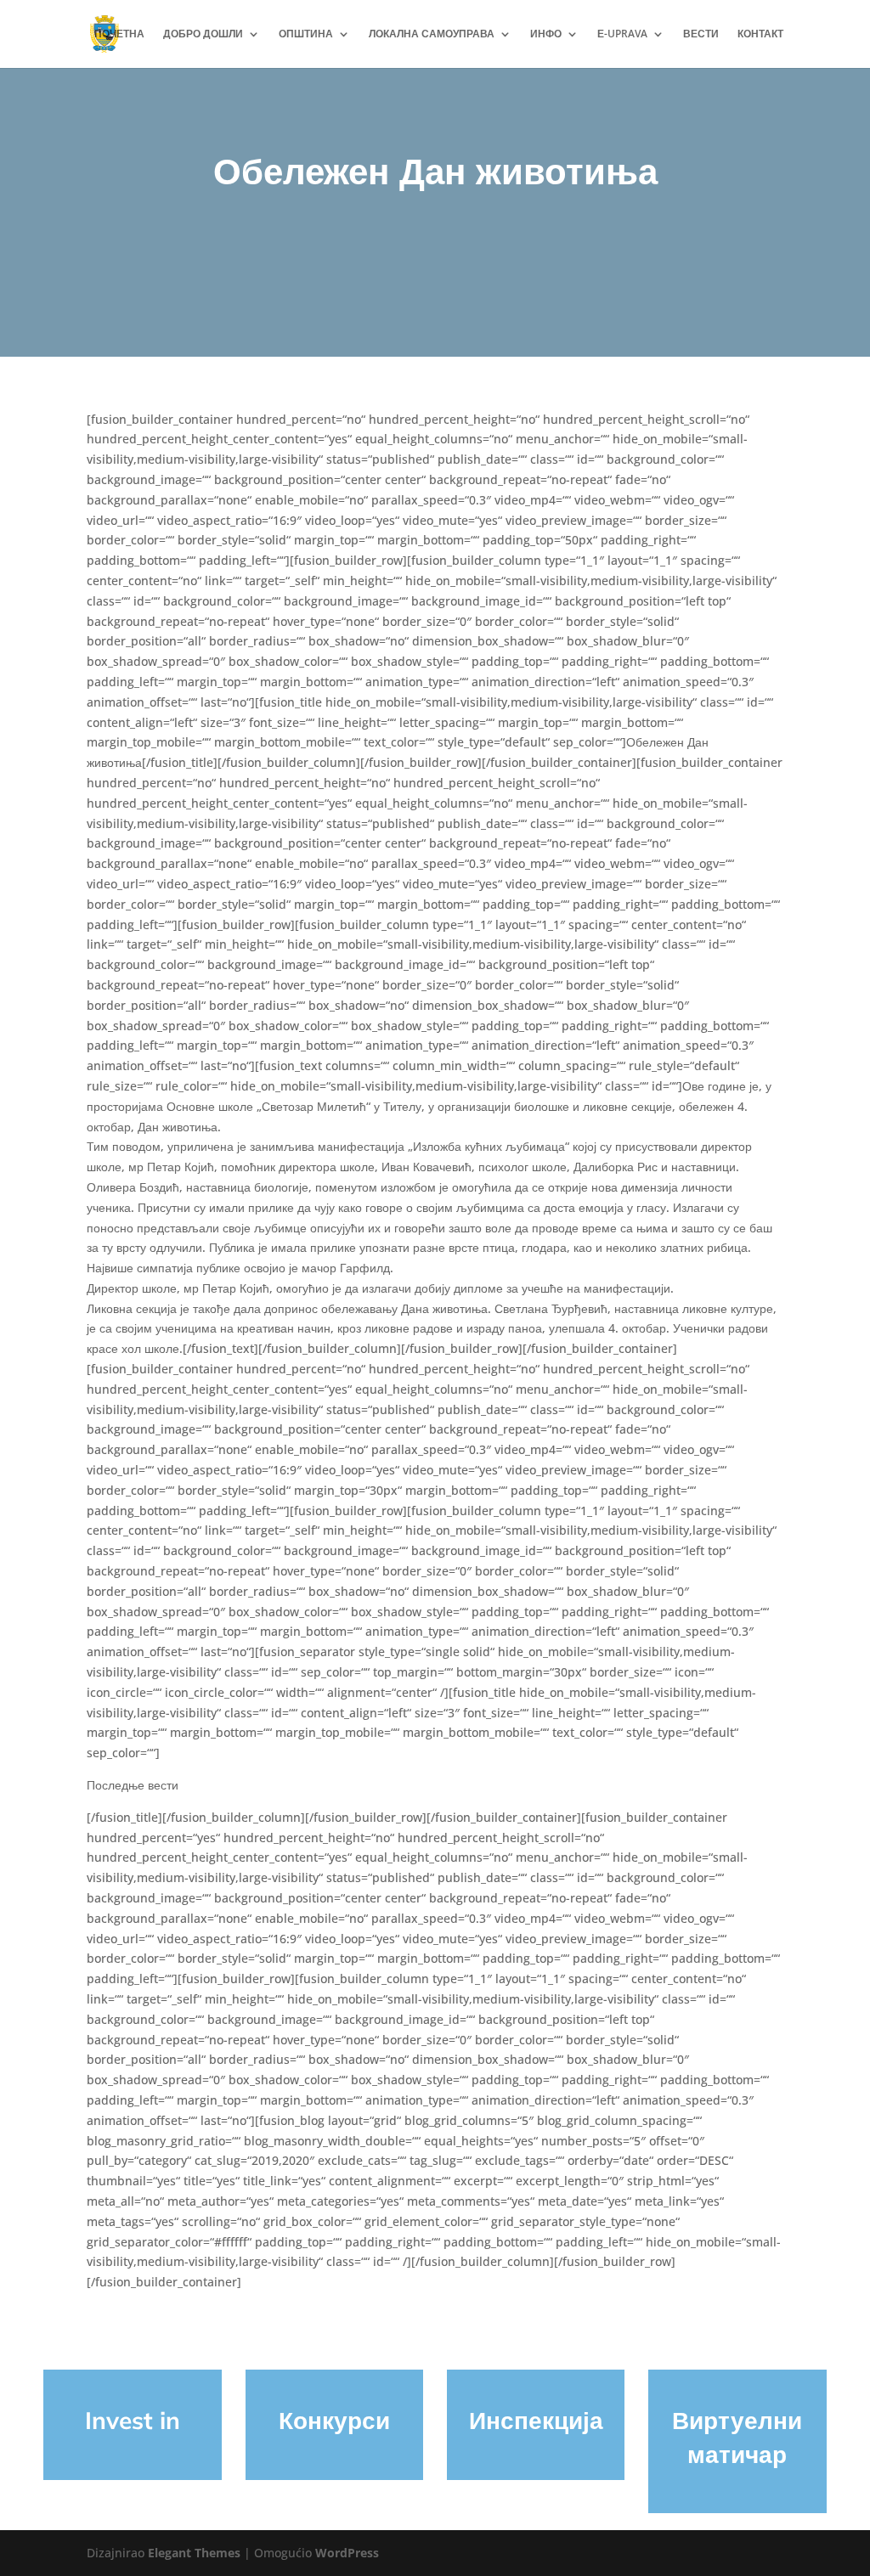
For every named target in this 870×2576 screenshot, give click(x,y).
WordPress (347, 2553)
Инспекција (536, 2420)
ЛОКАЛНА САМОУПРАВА (432, 34)
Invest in (133, 2420)
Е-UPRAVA (622, 34)
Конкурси (334, 2420)
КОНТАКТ (760, 34)
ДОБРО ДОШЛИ (203, 34)
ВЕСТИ (701, 34)
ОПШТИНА (306, 34)
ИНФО (546, 34)
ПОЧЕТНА (119, 34)
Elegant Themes (194, 2553)
